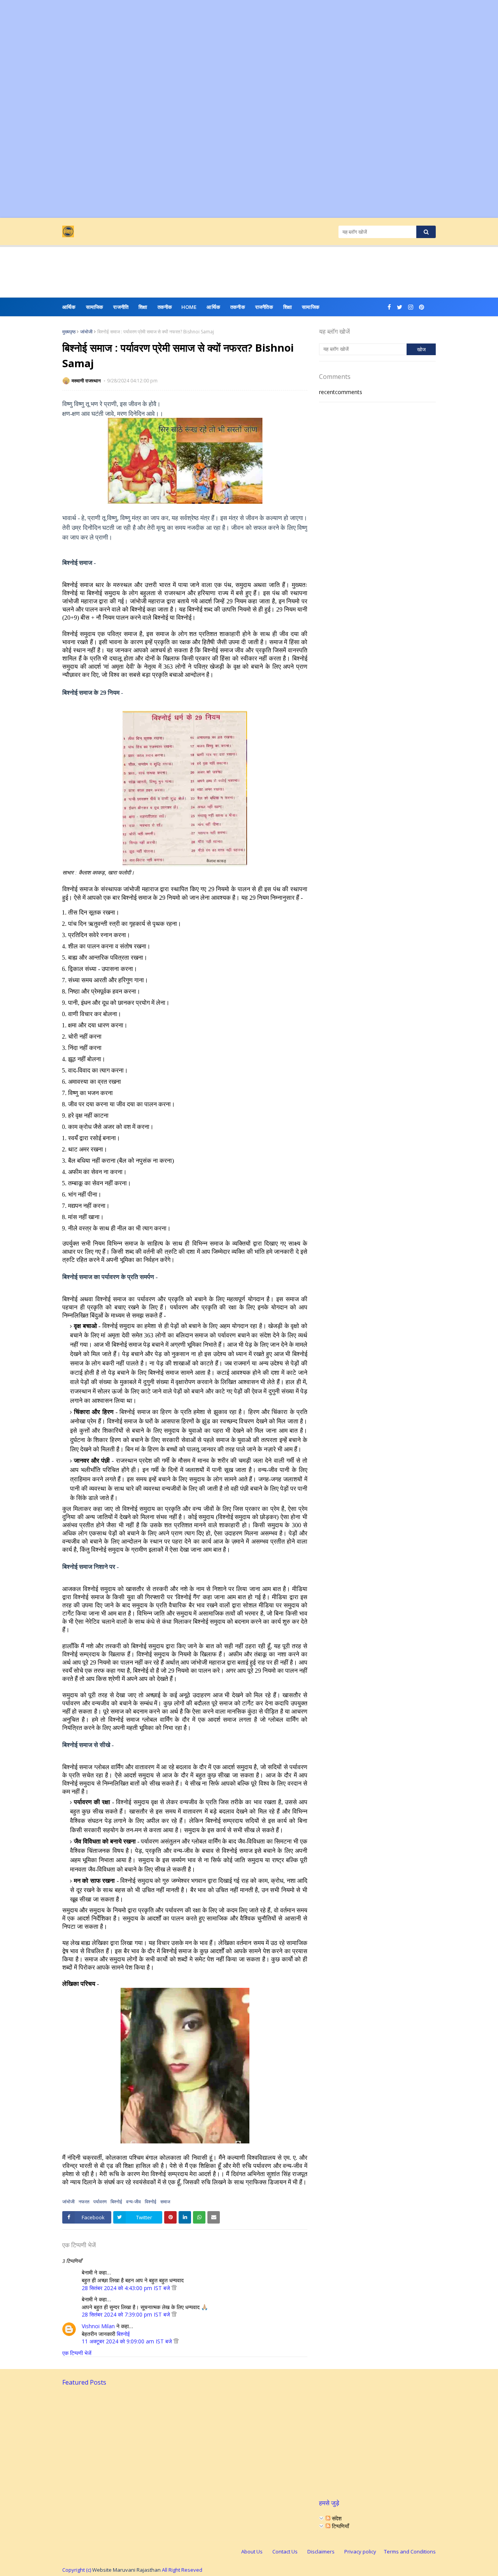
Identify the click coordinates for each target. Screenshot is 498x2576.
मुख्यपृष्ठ (69, 332)
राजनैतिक (264, 307)
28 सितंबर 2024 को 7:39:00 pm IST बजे (127, 2314)
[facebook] (389, 307)
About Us (252, 2551)
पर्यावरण (100, 2202)
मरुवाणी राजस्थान (87, 381)
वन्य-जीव (133, 2202)
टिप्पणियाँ (340, 2526)
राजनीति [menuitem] (121, 307)
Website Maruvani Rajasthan (126, 2570)
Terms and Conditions (410, 2551)
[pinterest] (422, 307)
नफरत (84, 2202)
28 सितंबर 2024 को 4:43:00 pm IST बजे (127, 2288)
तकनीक (238, 307)
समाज (165, 2202)
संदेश (336, 2518)
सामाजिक (311, 307)
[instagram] (411, 307)
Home (189, 307)
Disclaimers (321, 2551)
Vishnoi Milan (98, 2326)
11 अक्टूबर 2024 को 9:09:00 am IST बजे (128, 2341)
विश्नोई (151, 2202)
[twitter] (400, 307)
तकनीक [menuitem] (165, 307)
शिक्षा (288, 307)
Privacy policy (360, 2551)
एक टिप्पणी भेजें (77, 2353)
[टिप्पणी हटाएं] (174, 2288)
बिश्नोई (116, 2202)
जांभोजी (86, 332)
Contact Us (285, 2551)
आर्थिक (213, 307)
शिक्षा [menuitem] (143, 307)
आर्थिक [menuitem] (69, 307)
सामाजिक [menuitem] (95, 307)
